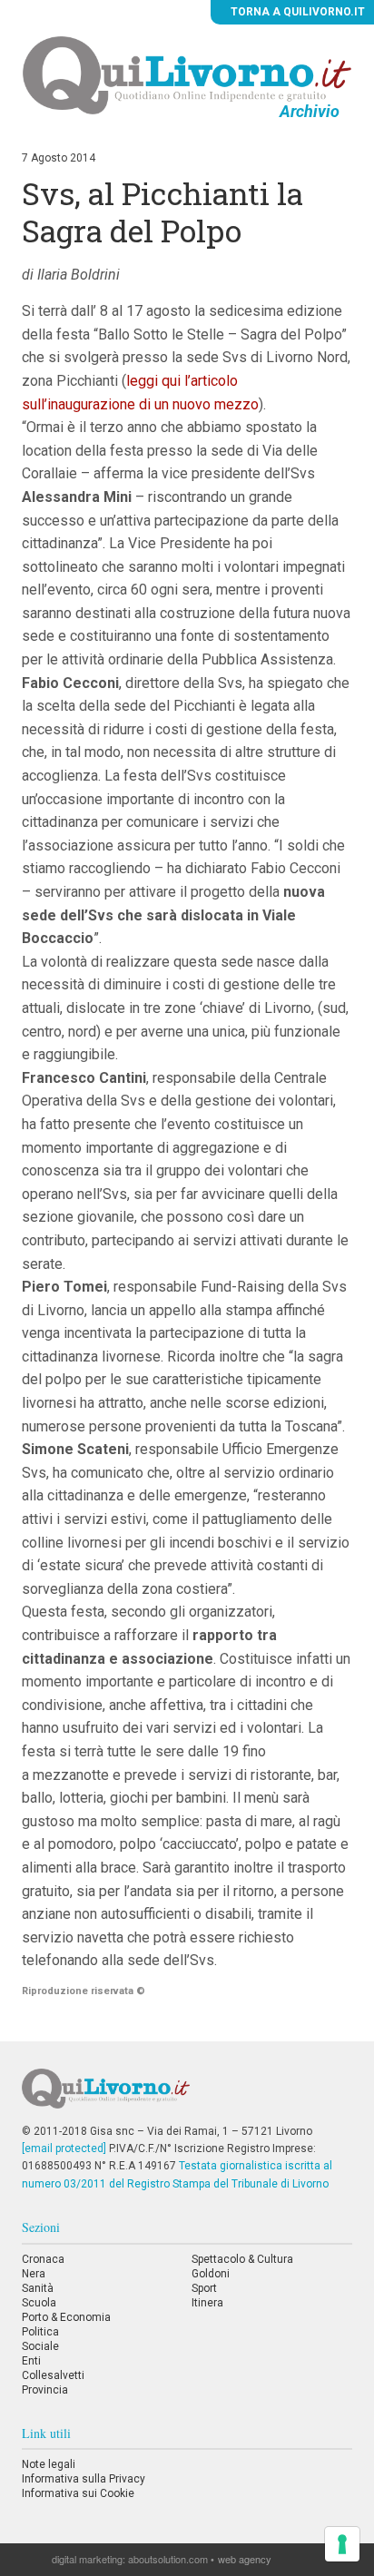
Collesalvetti (53, 2375)
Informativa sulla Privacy (84, 2479)
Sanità (38, 2288)
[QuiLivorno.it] (187, 2096)
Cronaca (43, 2259)
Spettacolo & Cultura (242, 2259)
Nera (34, 2274)
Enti (31, 2361)
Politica (40, 2332)
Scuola (39, 2303)
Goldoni (211, 2274)
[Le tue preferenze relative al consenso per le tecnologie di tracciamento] (342, 2544)
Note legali (49, 2464)
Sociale (40, 2346)
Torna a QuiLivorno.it (296, 12)
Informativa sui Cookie (78, 2493)
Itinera (207, 2303)
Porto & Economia (66, 2317)
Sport (204, 2288)
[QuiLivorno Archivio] (187, 74)
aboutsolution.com (168, 2559)
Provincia (45, 2390)
